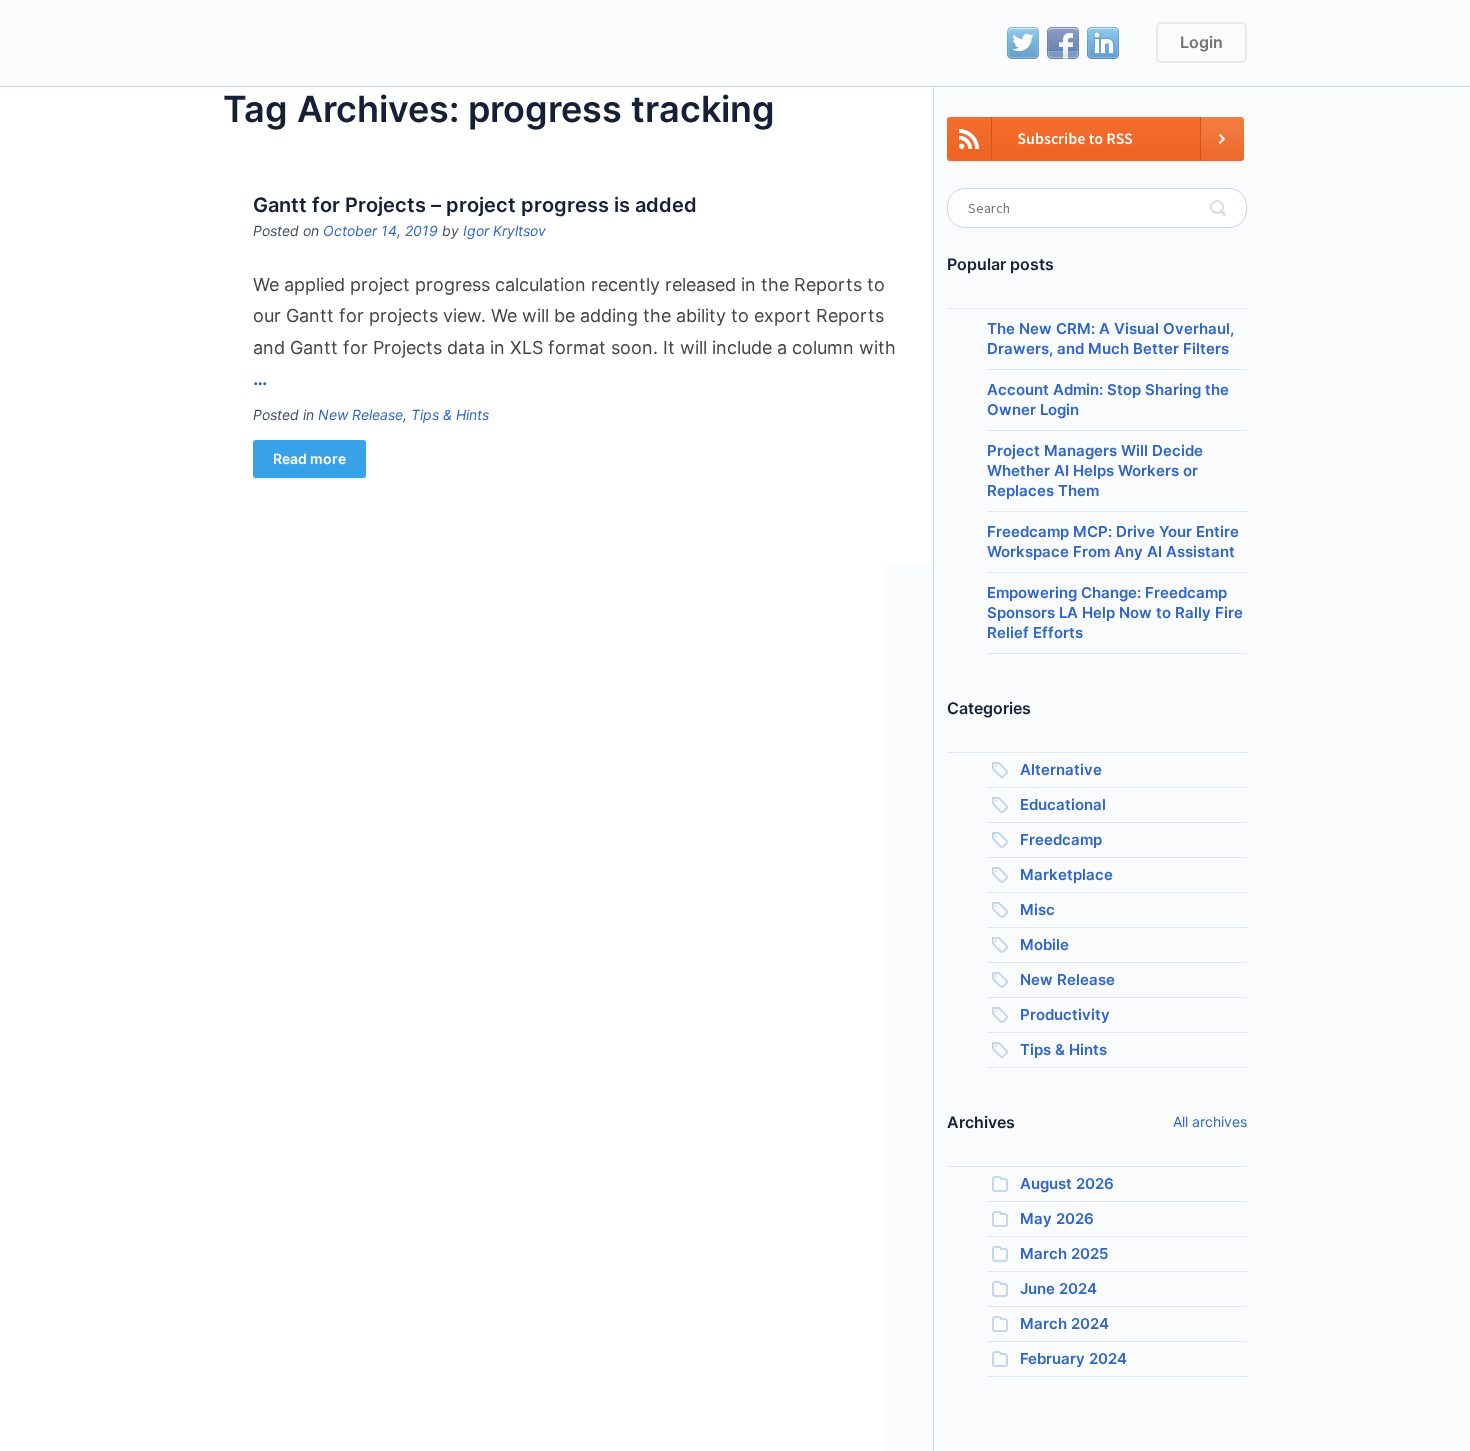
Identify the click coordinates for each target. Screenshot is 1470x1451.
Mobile (1044, 944)
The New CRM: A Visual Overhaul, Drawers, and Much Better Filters (1110, 338)
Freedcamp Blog (313, 45)
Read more (309, 458)
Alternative (1061, 769)
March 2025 (1064, 1253)
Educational (1063, 804)
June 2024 (1058, 1288)
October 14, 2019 (380, 230)
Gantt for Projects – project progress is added (475, 205)
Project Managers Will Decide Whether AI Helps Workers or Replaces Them (1095, 470)
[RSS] (1095, 150)
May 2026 (1057, 1218)
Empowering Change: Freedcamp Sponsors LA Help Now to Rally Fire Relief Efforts (1115, 612)
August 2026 (1067, 1183)
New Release (360, 414)
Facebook (1063, 43)
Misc (1037, 909)
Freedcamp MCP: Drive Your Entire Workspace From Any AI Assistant (1113, 541)
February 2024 (1073, 1358)
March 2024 (1064, 1323)
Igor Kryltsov (504, 230)
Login (1201, 42)
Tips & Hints (450, 414)
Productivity (1065, 1014)
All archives (1210, 1121)
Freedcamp (1061, 839)
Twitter (1023, 43)
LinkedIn (1103, 43)
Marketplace (1066, 874)
